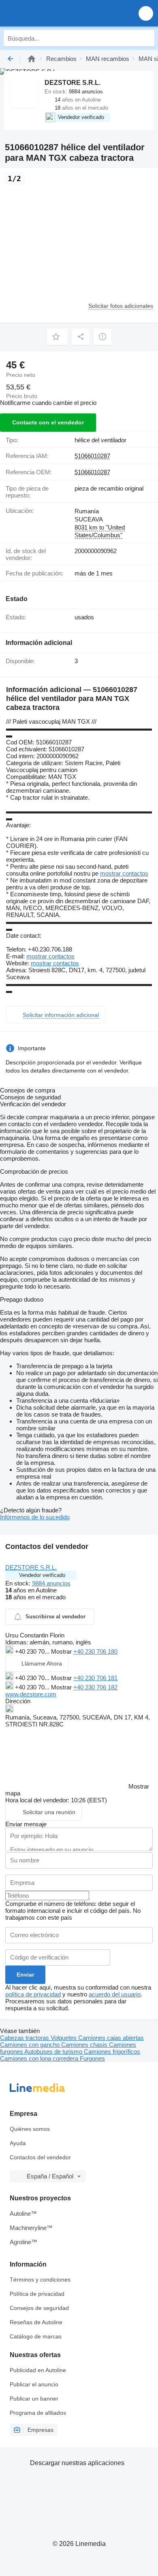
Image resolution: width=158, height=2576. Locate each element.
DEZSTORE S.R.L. (31, 1567)
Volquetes (64, 2038)
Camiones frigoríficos (112, 2051)
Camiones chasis (85, 2045)
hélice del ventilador (100, 440)
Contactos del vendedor (40, 2157)
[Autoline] (32, 59)
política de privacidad (33, 1994)
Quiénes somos (30, 2129)
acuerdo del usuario (115, 1994)
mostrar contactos (124, 873)
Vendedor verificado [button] (42, 1575)
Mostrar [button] (62, 1651)
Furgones (92, 2058)
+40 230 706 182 (95, 1687)
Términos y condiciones (40, 2280)
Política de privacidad (37, 2294)
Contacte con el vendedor (48, 422)
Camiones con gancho (31, 2045)
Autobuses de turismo (54, 2051)
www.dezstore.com (31, 1694)
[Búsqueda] (146, 38)
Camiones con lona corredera (40, 2058)
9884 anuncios (51, 1583)
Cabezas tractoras (25, 2038)
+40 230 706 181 (95, 1678)
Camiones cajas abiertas (111, 2038)
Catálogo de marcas (36, 2336)
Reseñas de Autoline (36, 2322)
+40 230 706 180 (95, 1651)
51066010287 (92, 456)
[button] (146, 13)
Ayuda (18, 2143)
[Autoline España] (52, 13)
